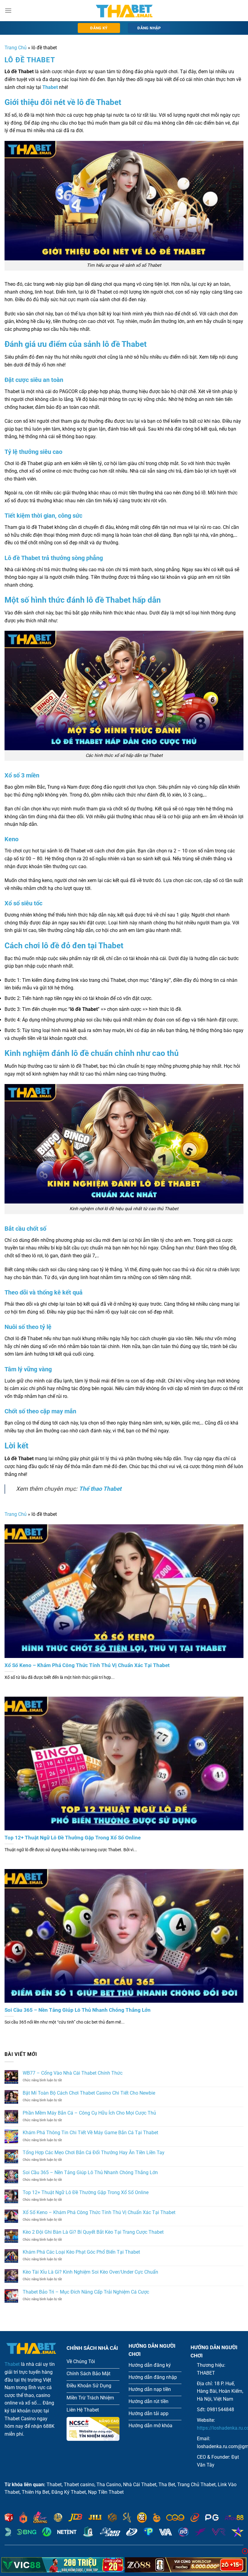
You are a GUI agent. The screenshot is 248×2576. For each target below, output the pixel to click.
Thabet (12, 2364)
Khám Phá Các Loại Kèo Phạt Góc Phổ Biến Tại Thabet (81, 2252)
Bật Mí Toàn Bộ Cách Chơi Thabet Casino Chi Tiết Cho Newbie (89, 2093)
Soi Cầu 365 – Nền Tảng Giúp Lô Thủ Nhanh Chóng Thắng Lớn (78, 2010)
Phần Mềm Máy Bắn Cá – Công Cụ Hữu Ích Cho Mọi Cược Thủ (89, 2113)
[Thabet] (124, 11)
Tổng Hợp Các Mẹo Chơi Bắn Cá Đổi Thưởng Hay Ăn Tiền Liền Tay (94, 2153)
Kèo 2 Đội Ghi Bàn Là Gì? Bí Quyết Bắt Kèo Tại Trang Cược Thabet (93, 2232)
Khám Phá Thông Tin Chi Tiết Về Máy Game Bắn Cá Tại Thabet (90, 2133)
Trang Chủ (16, 48)
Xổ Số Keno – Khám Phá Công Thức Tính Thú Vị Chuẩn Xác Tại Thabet (87, 1665)
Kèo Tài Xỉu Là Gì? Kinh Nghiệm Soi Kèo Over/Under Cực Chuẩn (90, 2272)
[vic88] (62, 2565)
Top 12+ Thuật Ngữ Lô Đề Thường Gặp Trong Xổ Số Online (73, 1838)
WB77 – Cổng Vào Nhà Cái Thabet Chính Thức (73, 2073)
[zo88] (186, 2565)
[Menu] (8, 10)
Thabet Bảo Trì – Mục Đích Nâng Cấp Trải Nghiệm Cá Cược (86, 2292)
